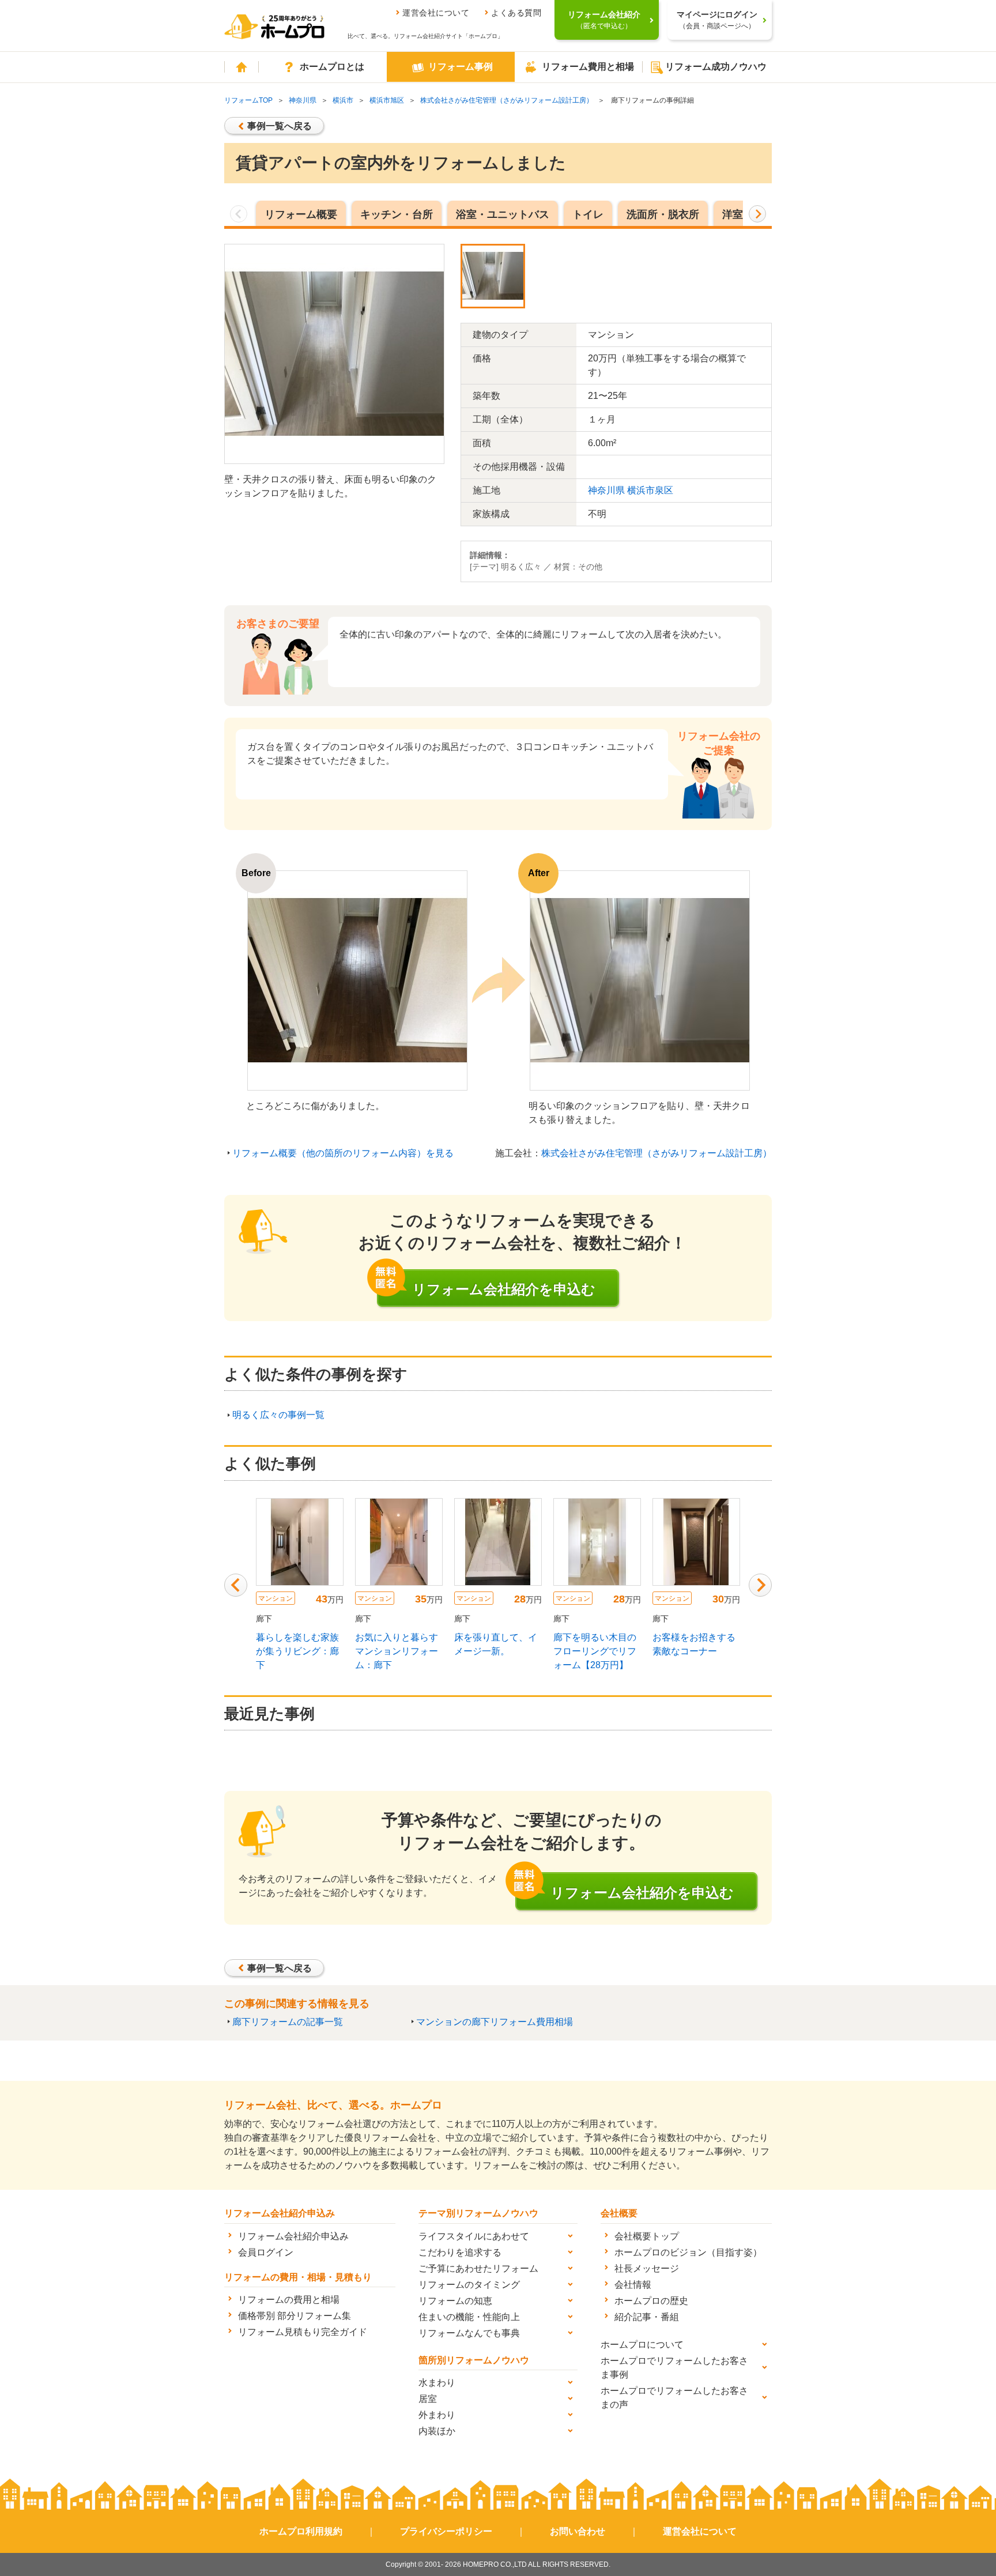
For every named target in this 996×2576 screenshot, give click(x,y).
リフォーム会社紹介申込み (293, 2236)
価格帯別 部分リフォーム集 (295, 2316)
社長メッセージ (647, 2268)
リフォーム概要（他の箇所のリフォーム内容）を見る (343, 1153)
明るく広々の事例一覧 (278, 1415)
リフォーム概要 (301, 214)
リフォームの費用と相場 (289, 2300)
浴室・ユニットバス (503, 214)
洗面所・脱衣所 (663, 214)
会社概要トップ (647, 2236)
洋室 (733, 214)
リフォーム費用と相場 (588, 67)
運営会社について (436, 13)
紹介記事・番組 (647, 2317)
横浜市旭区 (387, 100)
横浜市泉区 (650, 490)
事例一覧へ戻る (280, 126)
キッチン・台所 (397, 214)
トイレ (588, 214)
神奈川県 (303, 100)
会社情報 (633, 2285)
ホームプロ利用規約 (301, 2531)
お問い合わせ (578, 2531)
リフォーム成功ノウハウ (716, 67)
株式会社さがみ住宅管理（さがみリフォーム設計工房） (507, 100)
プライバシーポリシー (446, 2531)
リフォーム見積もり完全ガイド (303, 2332)
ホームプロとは (332, 67)
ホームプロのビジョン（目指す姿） (688, 2252)
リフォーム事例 (461, 67)
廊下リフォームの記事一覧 (288, 2022)
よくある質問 (516, 13)
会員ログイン (266, 2252)
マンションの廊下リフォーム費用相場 (495, 2022)
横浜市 (343, 100)
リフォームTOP (248, 100)
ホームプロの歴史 (651, 2301)
